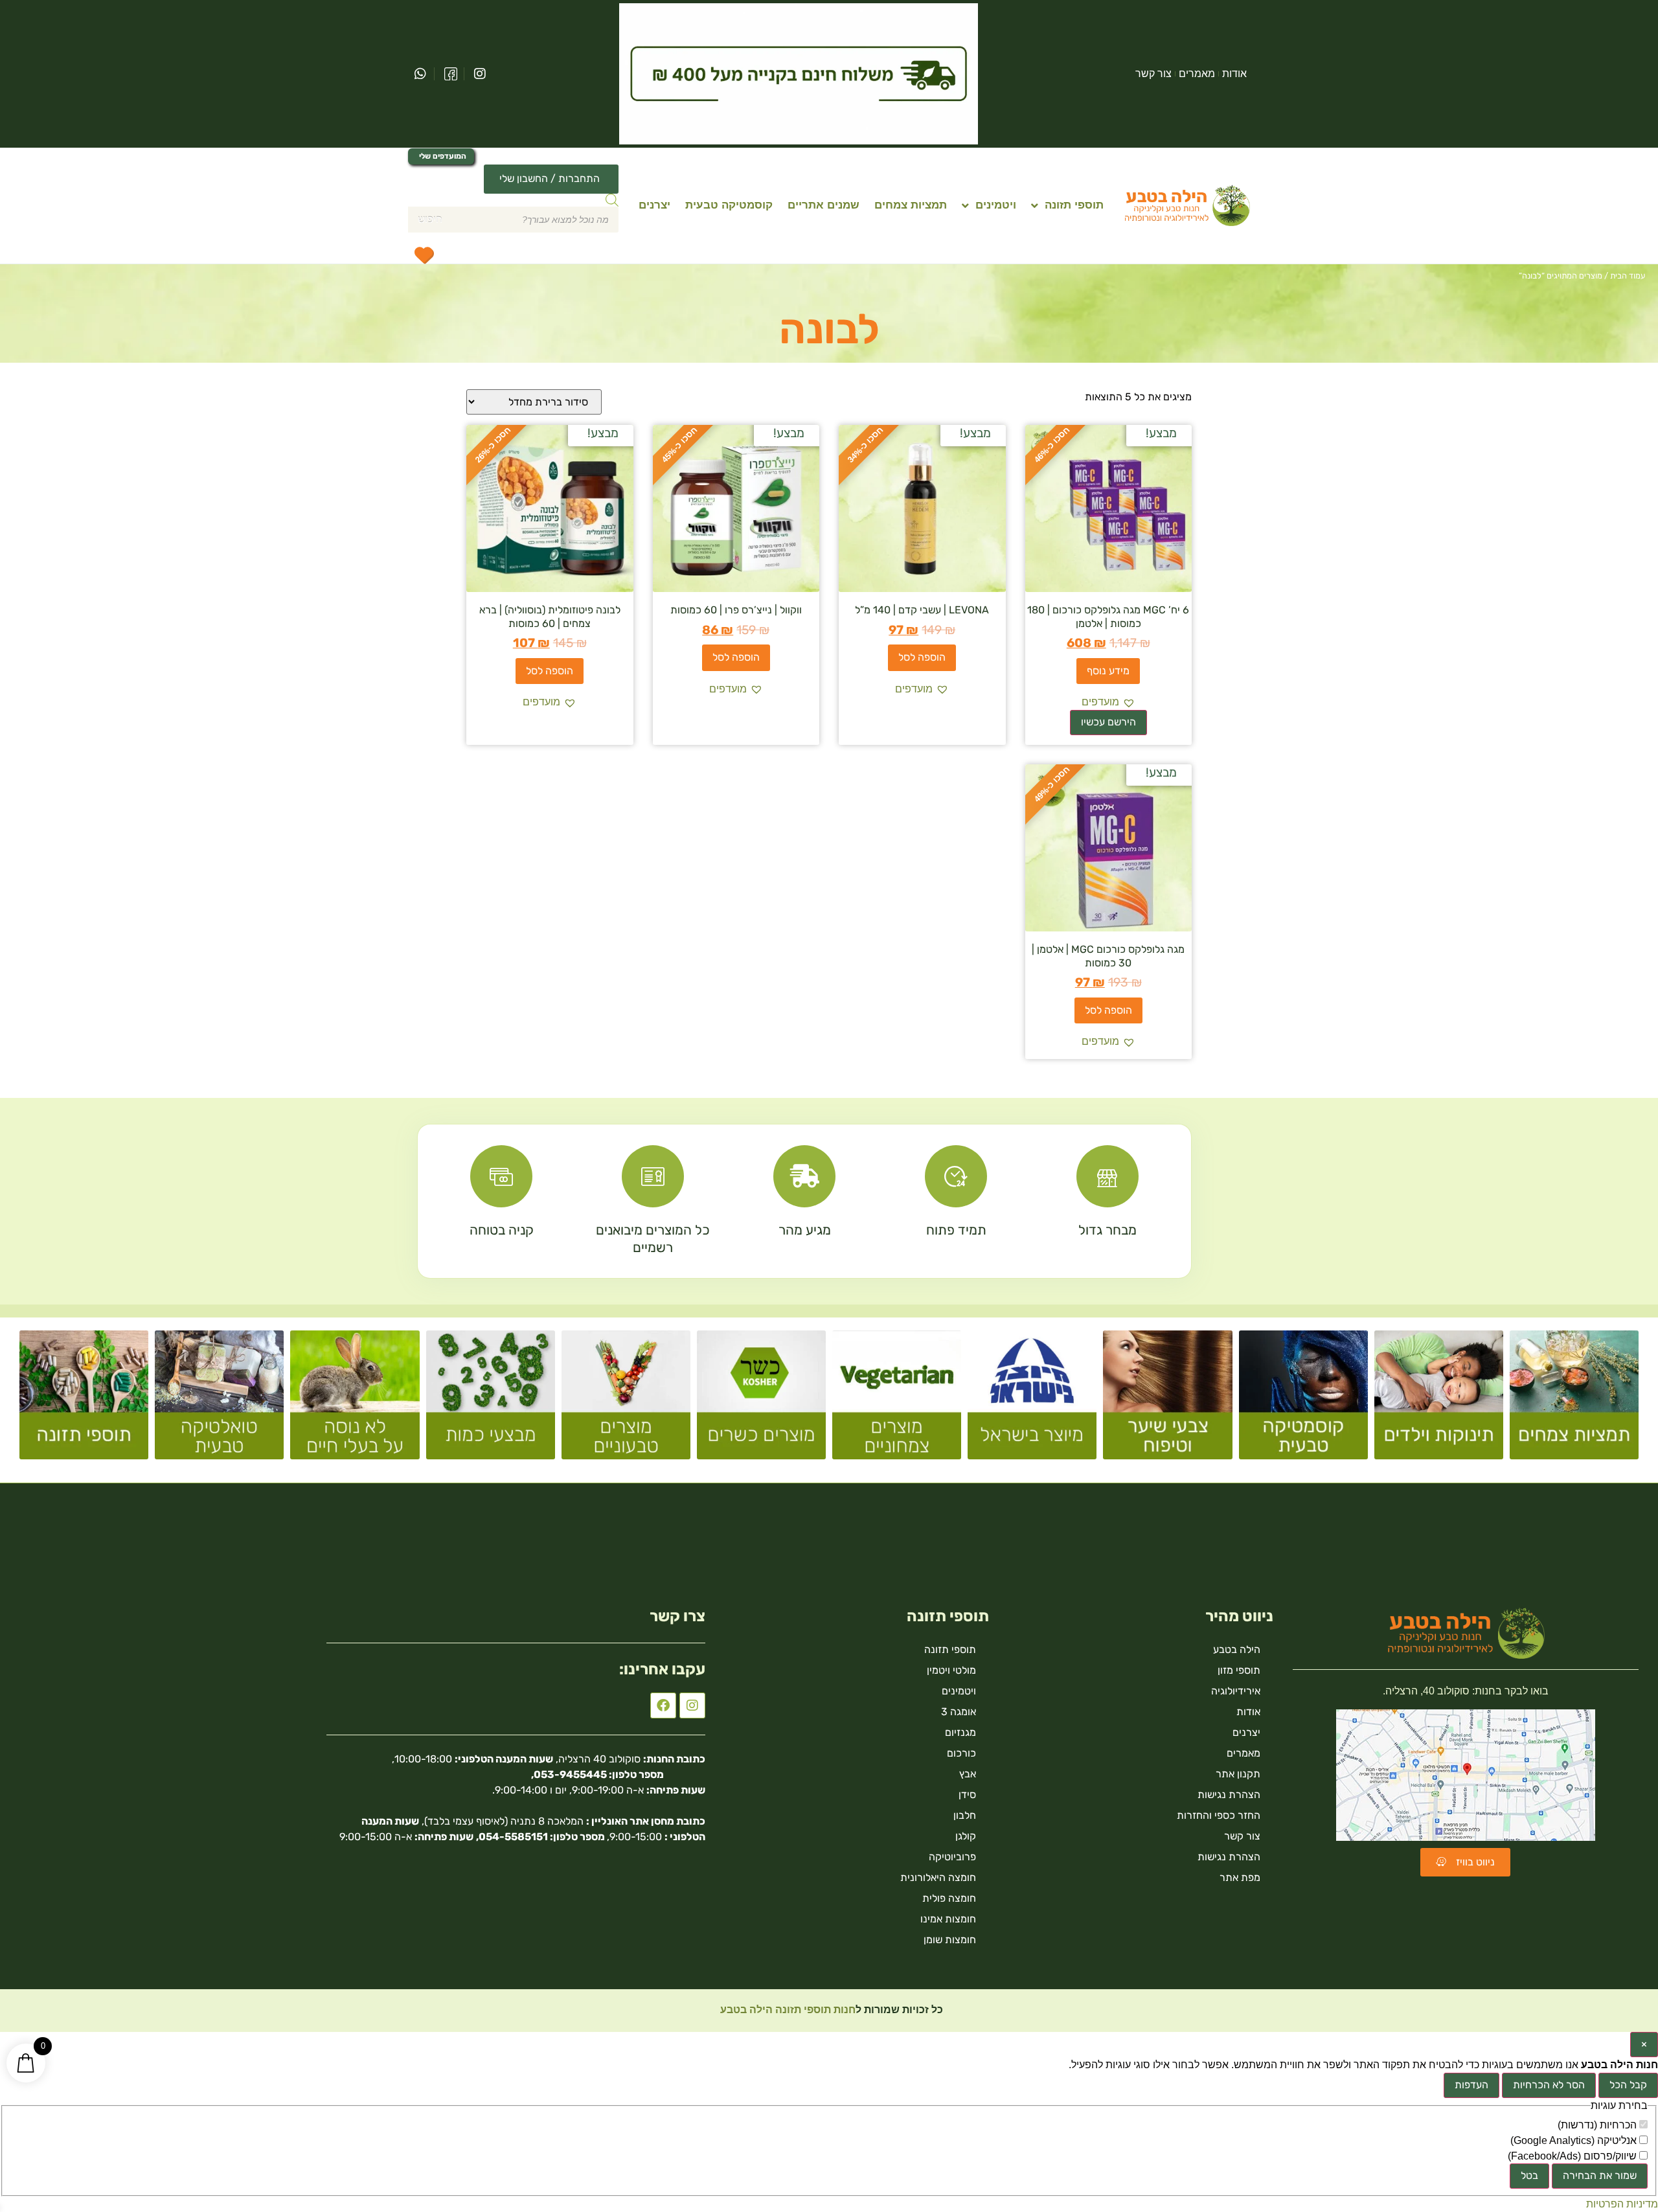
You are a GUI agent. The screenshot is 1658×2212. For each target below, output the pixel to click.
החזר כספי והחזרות (1219, 1815)
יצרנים (654, 205)
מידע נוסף (1108, 671)
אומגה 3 (959, 1712)
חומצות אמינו (948, 1919)
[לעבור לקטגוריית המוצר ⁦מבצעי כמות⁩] (491, 1400)
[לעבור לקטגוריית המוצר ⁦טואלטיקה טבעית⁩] (219, 1400)
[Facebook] (663, 1705)
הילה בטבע (1237, 1649)
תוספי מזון (1239, 1670)
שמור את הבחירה (1600, 2175)
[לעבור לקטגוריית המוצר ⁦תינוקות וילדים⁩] (1439, 1400)
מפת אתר (1240, 1877)
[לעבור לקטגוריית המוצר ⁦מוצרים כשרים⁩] (761, 1400)
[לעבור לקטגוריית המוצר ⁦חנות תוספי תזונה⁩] (84, 1400)
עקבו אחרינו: (662, 1669)
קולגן (966, 1836)
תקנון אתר (1238, 1774)
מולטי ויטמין (951, 1670)
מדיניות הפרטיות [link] (1622, 2204)
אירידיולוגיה (1236, 1691)
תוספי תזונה (1074, 205)
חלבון (965, 1815)
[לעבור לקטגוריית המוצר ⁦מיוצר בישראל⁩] (1032, 1400)
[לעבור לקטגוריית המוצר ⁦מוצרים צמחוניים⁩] (897, 1400)
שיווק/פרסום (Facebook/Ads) (1573, 2156)
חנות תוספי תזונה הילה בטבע (787, 2010)
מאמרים (1197, 74)
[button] (1108, 702)
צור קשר (1153, 74)
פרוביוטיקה (952, 1857)
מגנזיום (960, 1732)
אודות (1234, 74)
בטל (1529, 2175)
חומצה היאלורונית (938, 1877)
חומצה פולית (949, 1898)
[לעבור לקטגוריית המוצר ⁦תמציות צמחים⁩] (1574, 1400)
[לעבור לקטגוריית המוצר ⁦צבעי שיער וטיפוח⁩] (1167, 1400)
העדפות (1471, 2085)
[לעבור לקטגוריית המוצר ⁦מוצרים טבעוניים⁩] (626, 1400)
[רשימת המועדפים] (424, 255)
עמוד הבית (1628, 276)
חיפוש (430, 219)
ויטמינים (996, 205)
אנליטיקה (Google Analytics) (1575, 2141)
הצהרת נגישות (1229, 1795)
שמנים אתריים (823, 205)
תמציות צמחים (911, 205)
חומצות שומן (950, 1940)
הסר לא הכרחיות (1549, 2085)
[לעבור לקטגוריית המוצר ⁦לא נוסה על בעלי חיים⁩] (355, 1400)
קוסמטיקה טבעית (729, 205)
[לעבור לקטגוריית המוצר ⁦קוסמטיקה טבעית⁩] (1303, 1400)
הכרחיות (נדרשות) (1598, 2125)
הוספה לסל (922, 657)
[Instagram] (692, 1705)
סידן (967, 1795)
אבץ (968, 1774)
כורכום (961, 1753)
